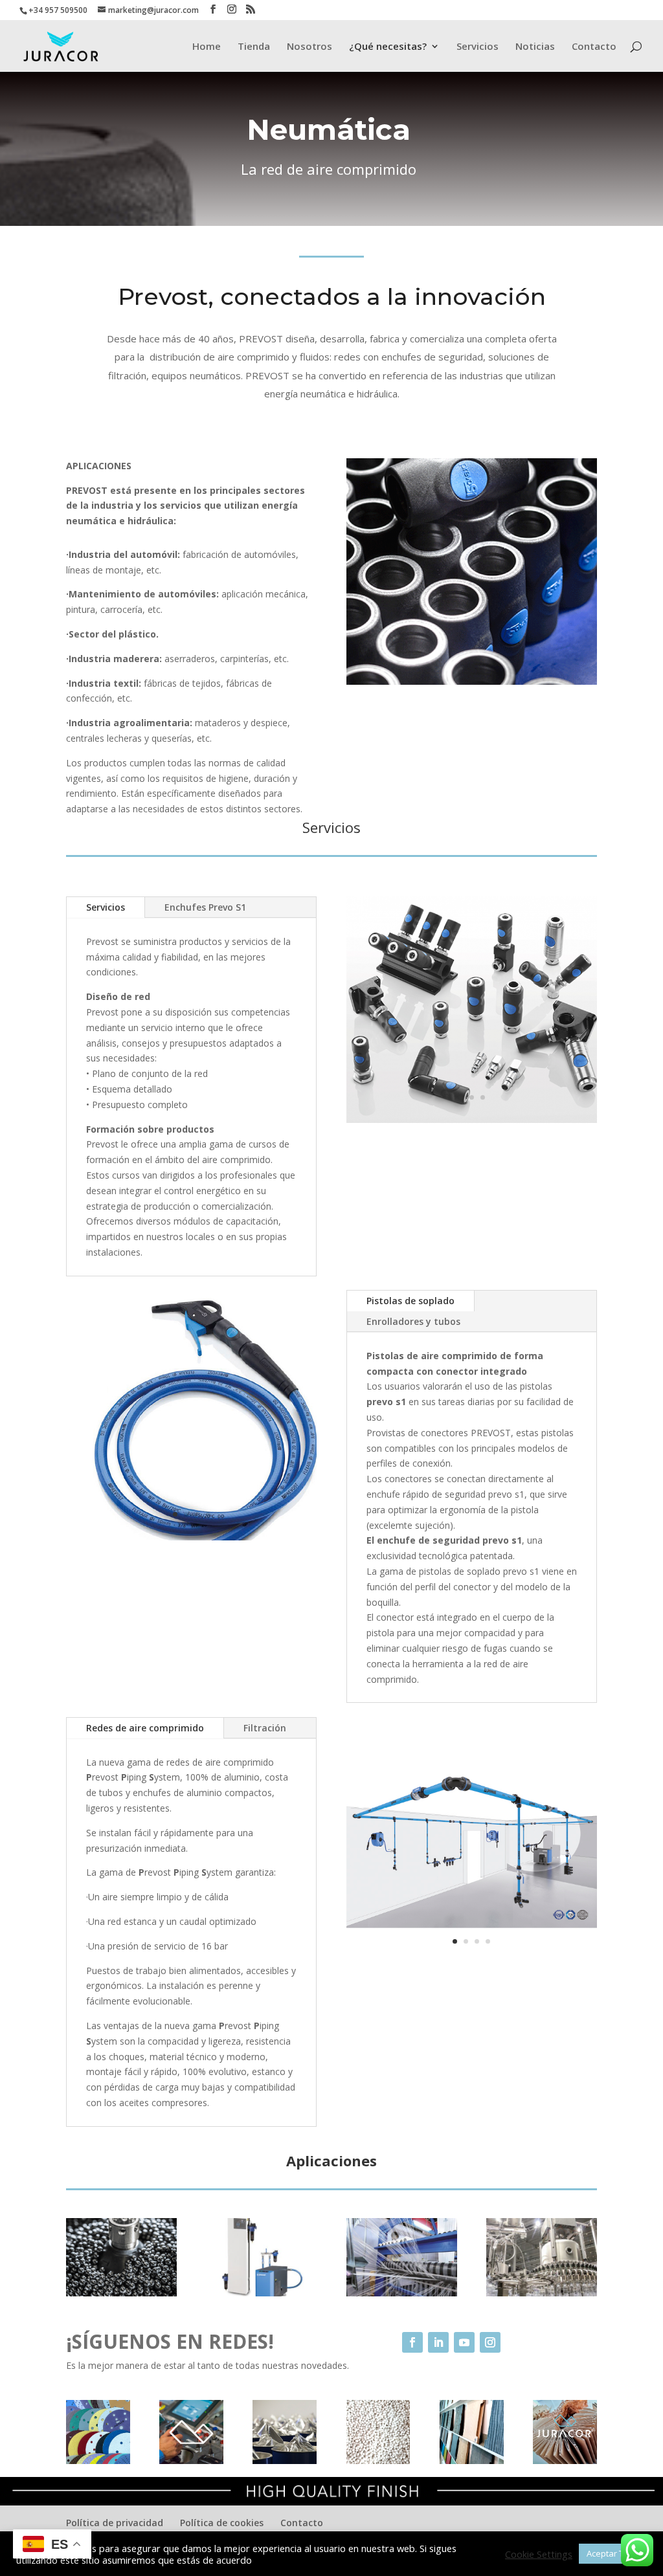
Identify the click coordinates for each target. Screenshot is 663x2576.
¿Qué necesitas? (388, 47)
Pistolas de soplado (410, 1301)
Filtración (265, 1728)
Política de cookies (222, 2523)
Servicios (478, 47)
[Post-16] (542, 2293)
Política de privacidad (115, 2523)
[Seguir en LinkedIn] (438, 2342)
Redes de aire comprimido (145, 1728)
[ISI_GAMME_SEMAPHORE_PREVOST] (472, 1119)
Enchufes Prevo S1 (205, 907)
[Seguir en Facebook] (412, 2342)
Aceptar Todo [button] (613, 2553)
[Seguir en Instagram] (490, 2342)
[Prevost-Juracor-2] (191, 1537)
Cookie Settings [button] (539, 2554)
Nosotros (309, 47)
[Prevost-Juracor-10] (472, 1964)
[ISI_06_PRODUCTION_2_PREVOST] (121, 2293)
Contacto (594, 47)
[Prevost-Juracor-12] (261, 2293)
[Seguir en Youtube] (464, 2342)
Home (207, 47)
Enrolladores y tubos (413, 1321)
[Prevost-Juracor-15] (402, 2293)
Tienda (254, 47)
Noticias (535, 47)
